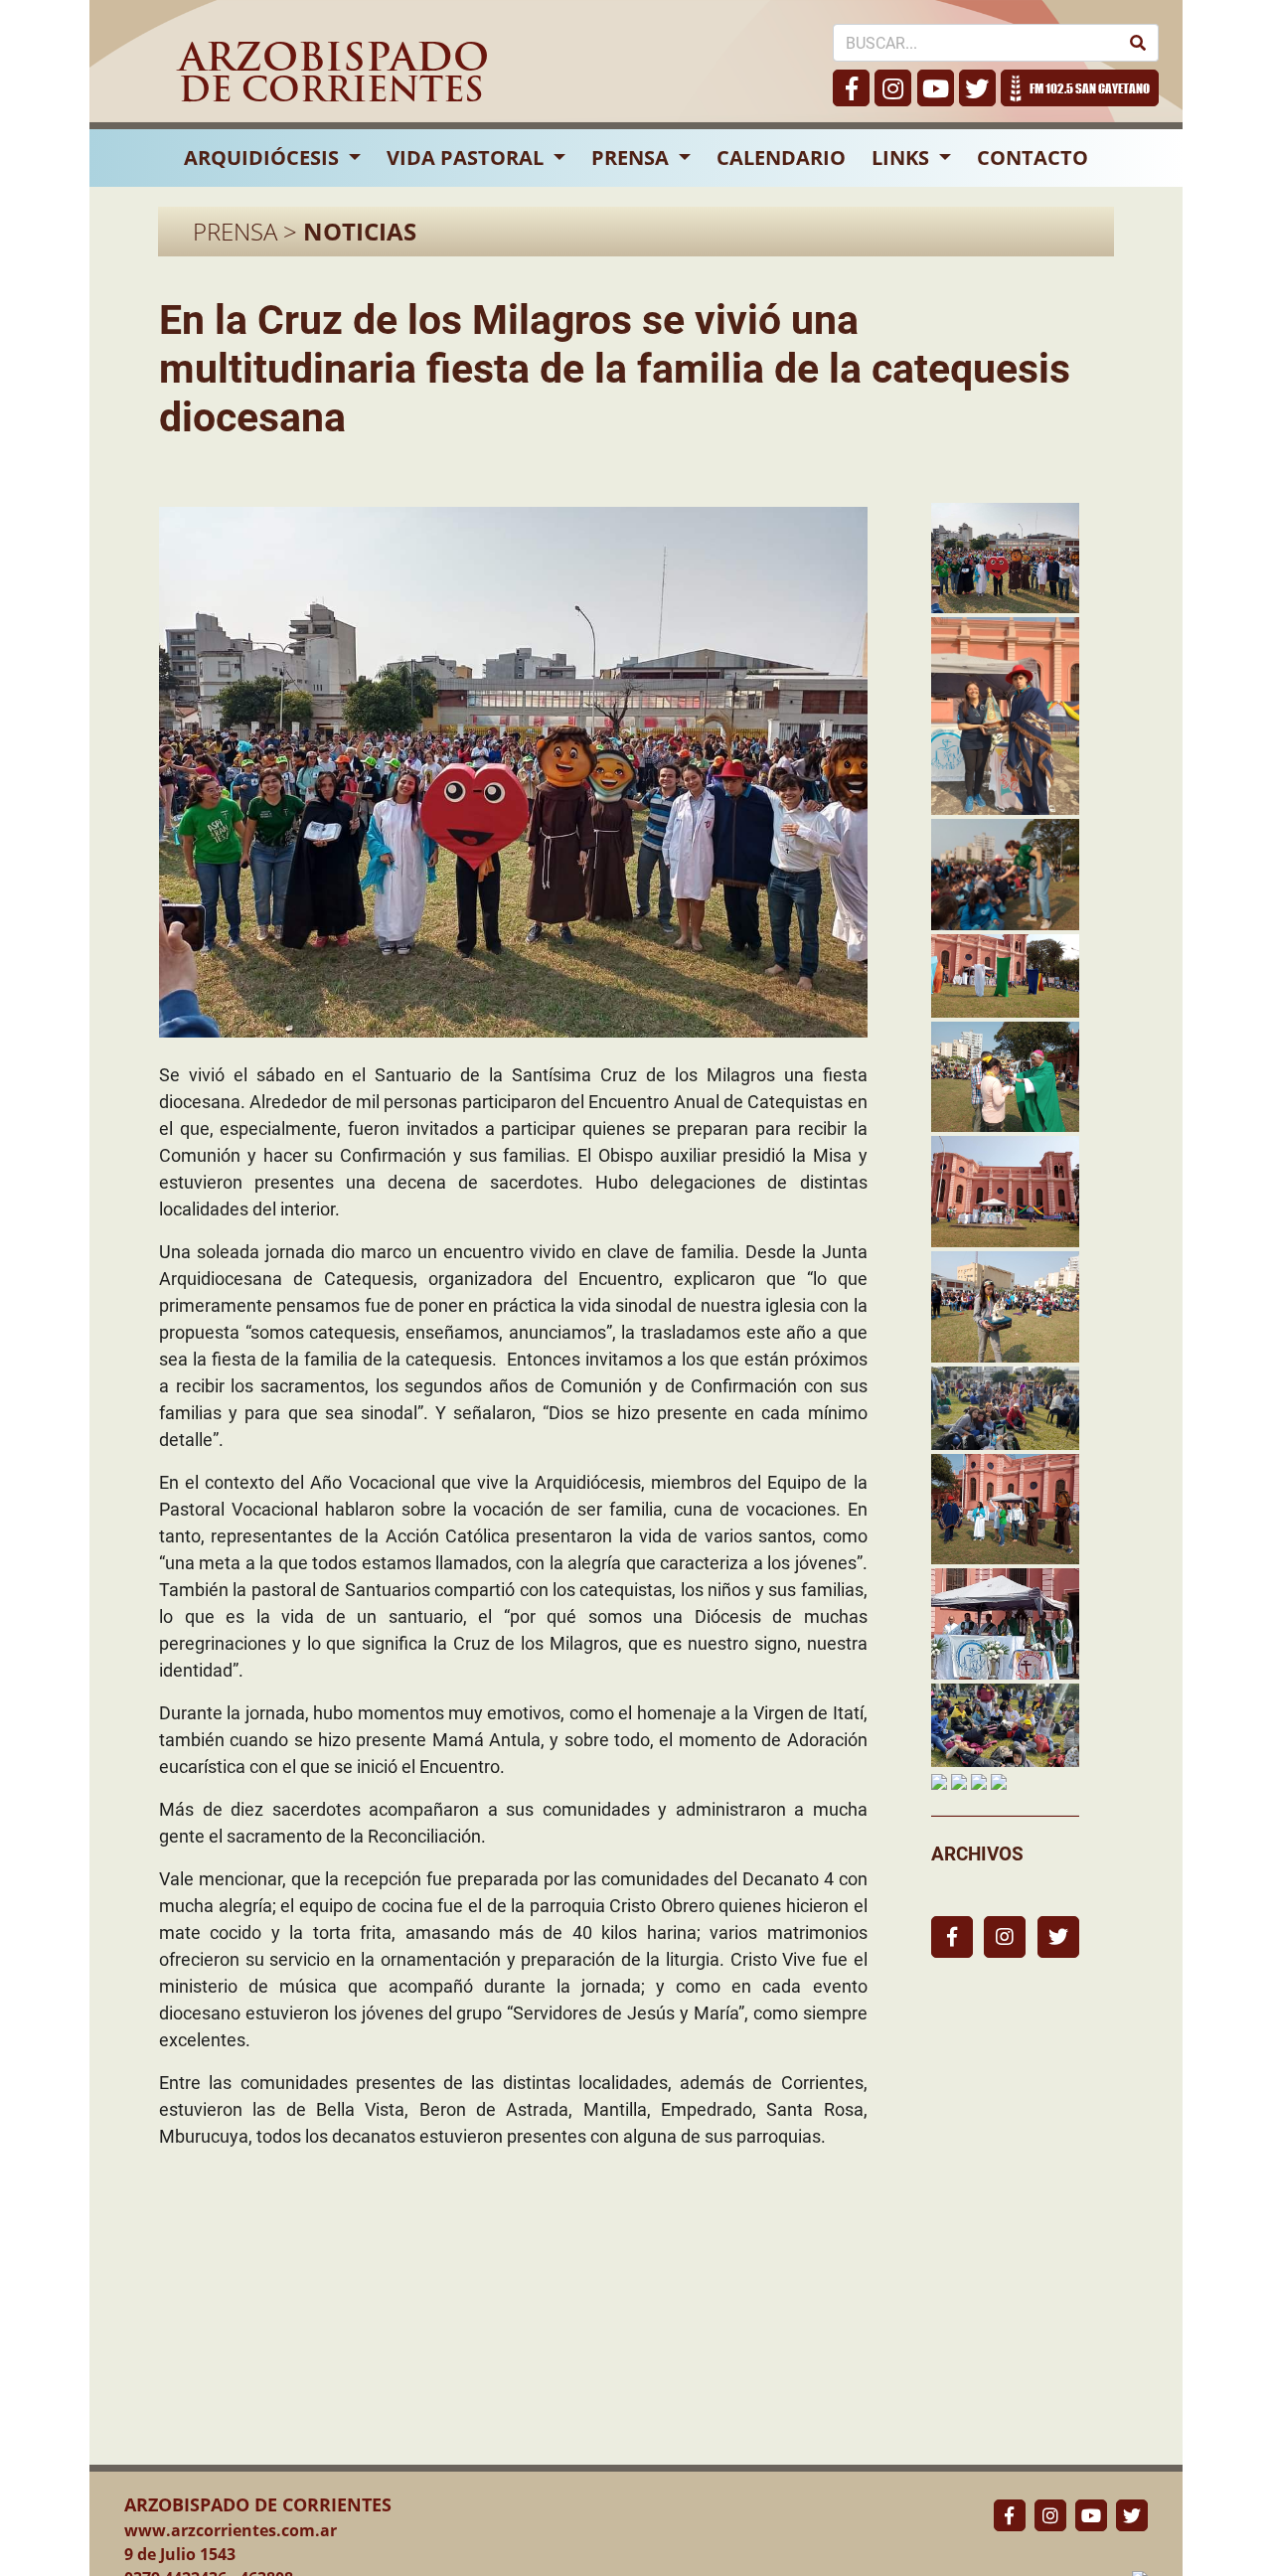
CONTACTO (1033, 158)
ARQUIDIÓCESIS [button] (264, 158)
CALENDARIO (781, 158)
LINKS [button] (903, 158)
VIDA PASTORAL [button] (468, 158)
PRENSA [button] (633, 158)
